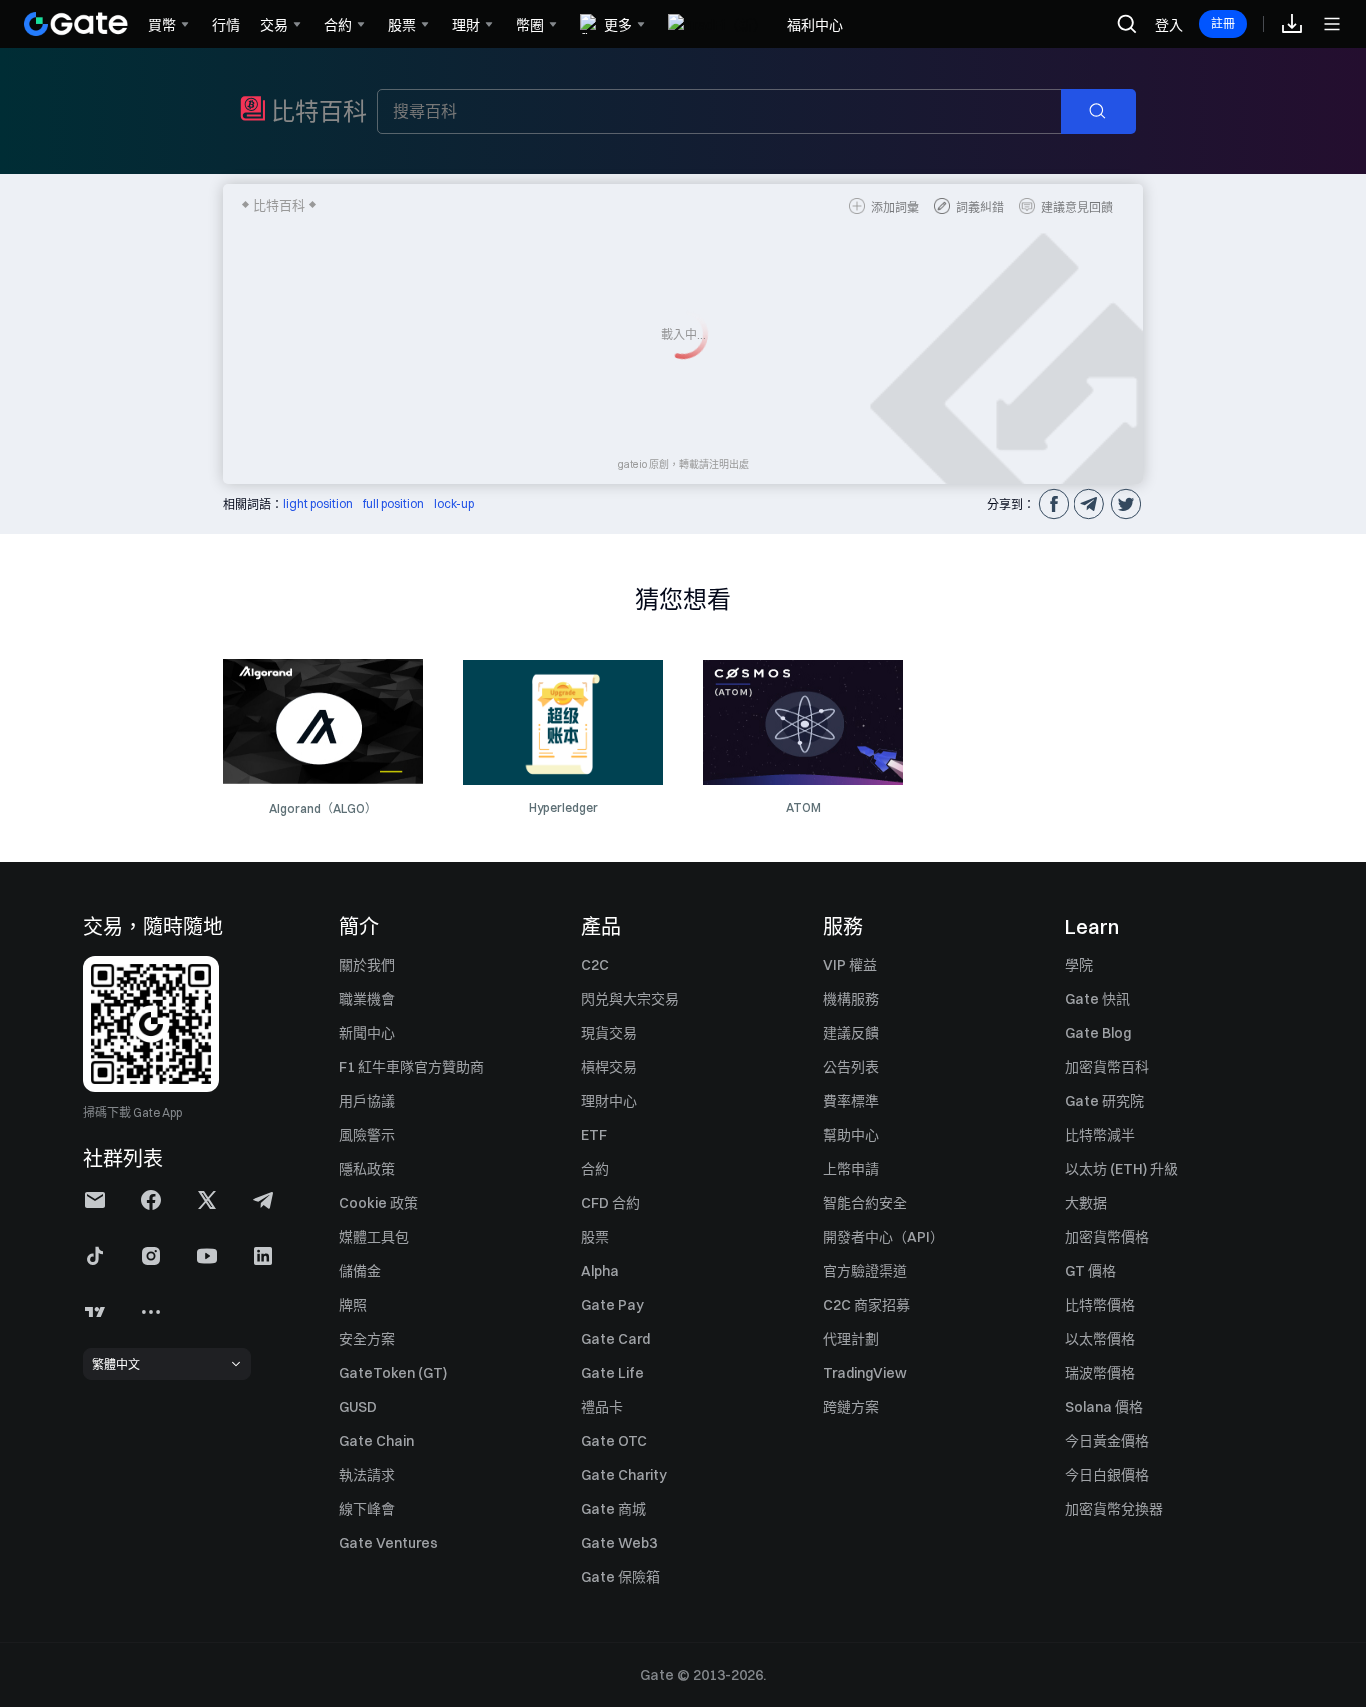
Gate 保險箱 (620, 1577)
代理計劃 (851, 1339)
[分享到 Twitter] (1125, 504)
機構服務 (851, 999)
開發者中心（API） (883, 1237)
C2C (595, 965)
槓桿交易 (609, 1067)
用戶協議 (367, 1101)
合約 (595, 1169)
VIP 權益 (850, 965)
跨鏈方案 (851, 1407)
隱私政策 (367, 1169)
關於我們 (367, 965)
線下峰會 (367, 1509)
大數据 (1086, 1203)
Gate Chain (376, 1441)
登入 (1169, 25)
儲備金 (360, 1271)
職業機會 (367, 999)
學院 (1079, 965)
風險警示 (367, 1135)
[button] (95, 1200)
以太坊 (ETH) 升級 (1121, 1169)
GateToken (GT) (393, 1373)
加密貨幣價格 (1107, 1237)
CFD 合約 (610, 1203)
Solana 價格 (1104, 1407)
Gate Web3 (619, 1543)
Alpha (600, 1271)
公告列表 (851, 1067)
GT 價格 (1090, 1271)
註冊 (1223, 23)
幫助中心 (851, 1135)
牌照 (353, 1305)
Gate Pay (612, 1305)
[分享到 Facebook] (1053, 504)
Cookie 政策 (378, 1203)
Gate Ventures (388, 1543)
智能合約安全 (865, 1203)
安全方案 (367, 1339)
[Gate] (76, 24)
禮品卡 (602, 1407)
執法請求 (367, 1475)
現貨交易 (609, 1033)
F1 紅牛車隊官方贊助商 (411, 1067)
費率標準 (851, 1101)
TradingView (865, 1373)
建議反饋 (851, 1033)
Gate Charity (624, 1475)
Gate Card (615, 1339)
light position (318, 503)
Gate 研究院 (1104, 1101)
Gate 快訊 (1097, 999)
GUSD (358, 1407)
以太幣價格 (1100, 1339)
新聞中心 (367, 1033)
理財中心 (609, 1101)
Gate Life (612, 1373)
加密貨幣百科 (1107, 1067)
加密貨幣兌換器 (1114, 1509)
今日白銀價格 (1107, 1475)
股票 (595, 1237)
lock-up (454, 503)
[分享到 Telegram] (1089, 504)
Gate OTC (614, 1441)
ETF (594, 1135)
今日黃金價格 (1107, 1441)
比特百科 (319, 111)
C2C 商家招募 (866, 1305)
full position (393, 503)
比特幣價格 (1100, 1305)
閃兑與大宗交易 (630, 999)
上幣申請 (851, 1169)
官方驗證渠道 (865, 1271)
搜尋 (1108, 112)
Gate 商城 (613, 1509)
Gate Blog (1098, 1033)
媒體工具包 (374, 1237)
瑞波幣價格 (1100, 1373)
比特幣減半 (1100, 1135)
